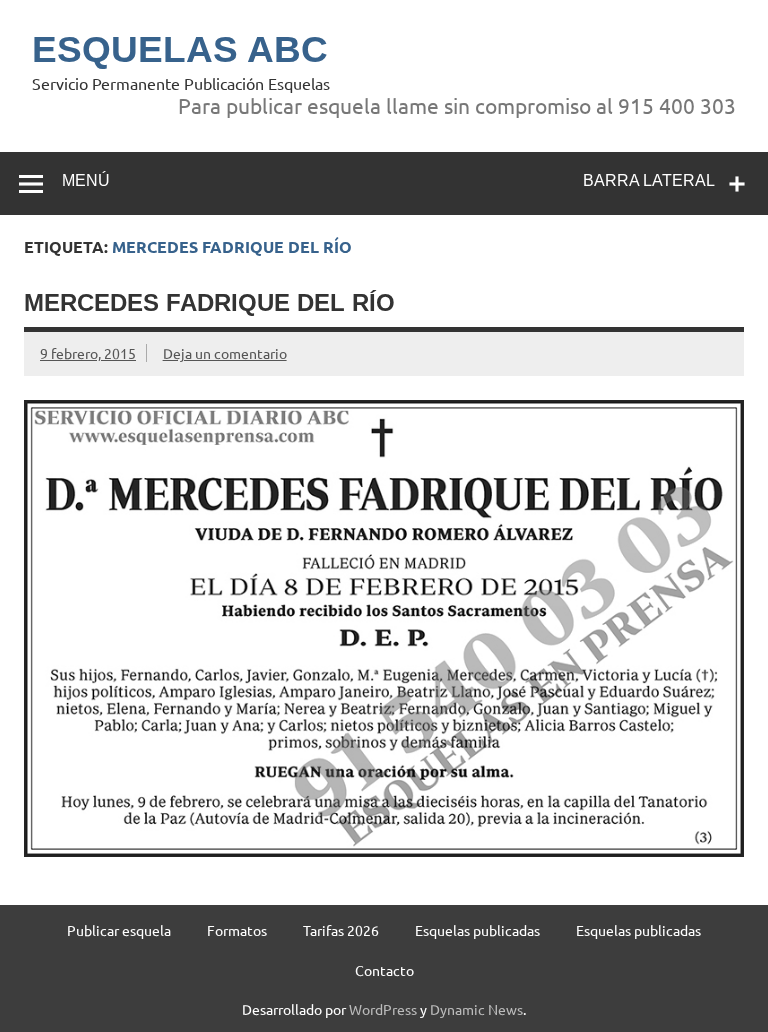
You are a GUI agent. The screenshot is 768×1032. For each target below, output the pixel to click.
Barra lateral (649, 180)
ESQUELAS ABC (180, 49)
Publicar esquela (119, 930)
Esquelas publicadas (477, 930)
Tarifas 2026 (341, 930)
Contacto (384, 970)
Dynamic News (476, 1009)
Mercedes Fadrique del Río (209, 302)
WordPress (383, 1009)
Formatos (237, 930)
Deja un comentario (225, 353)
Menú (86, 180)
